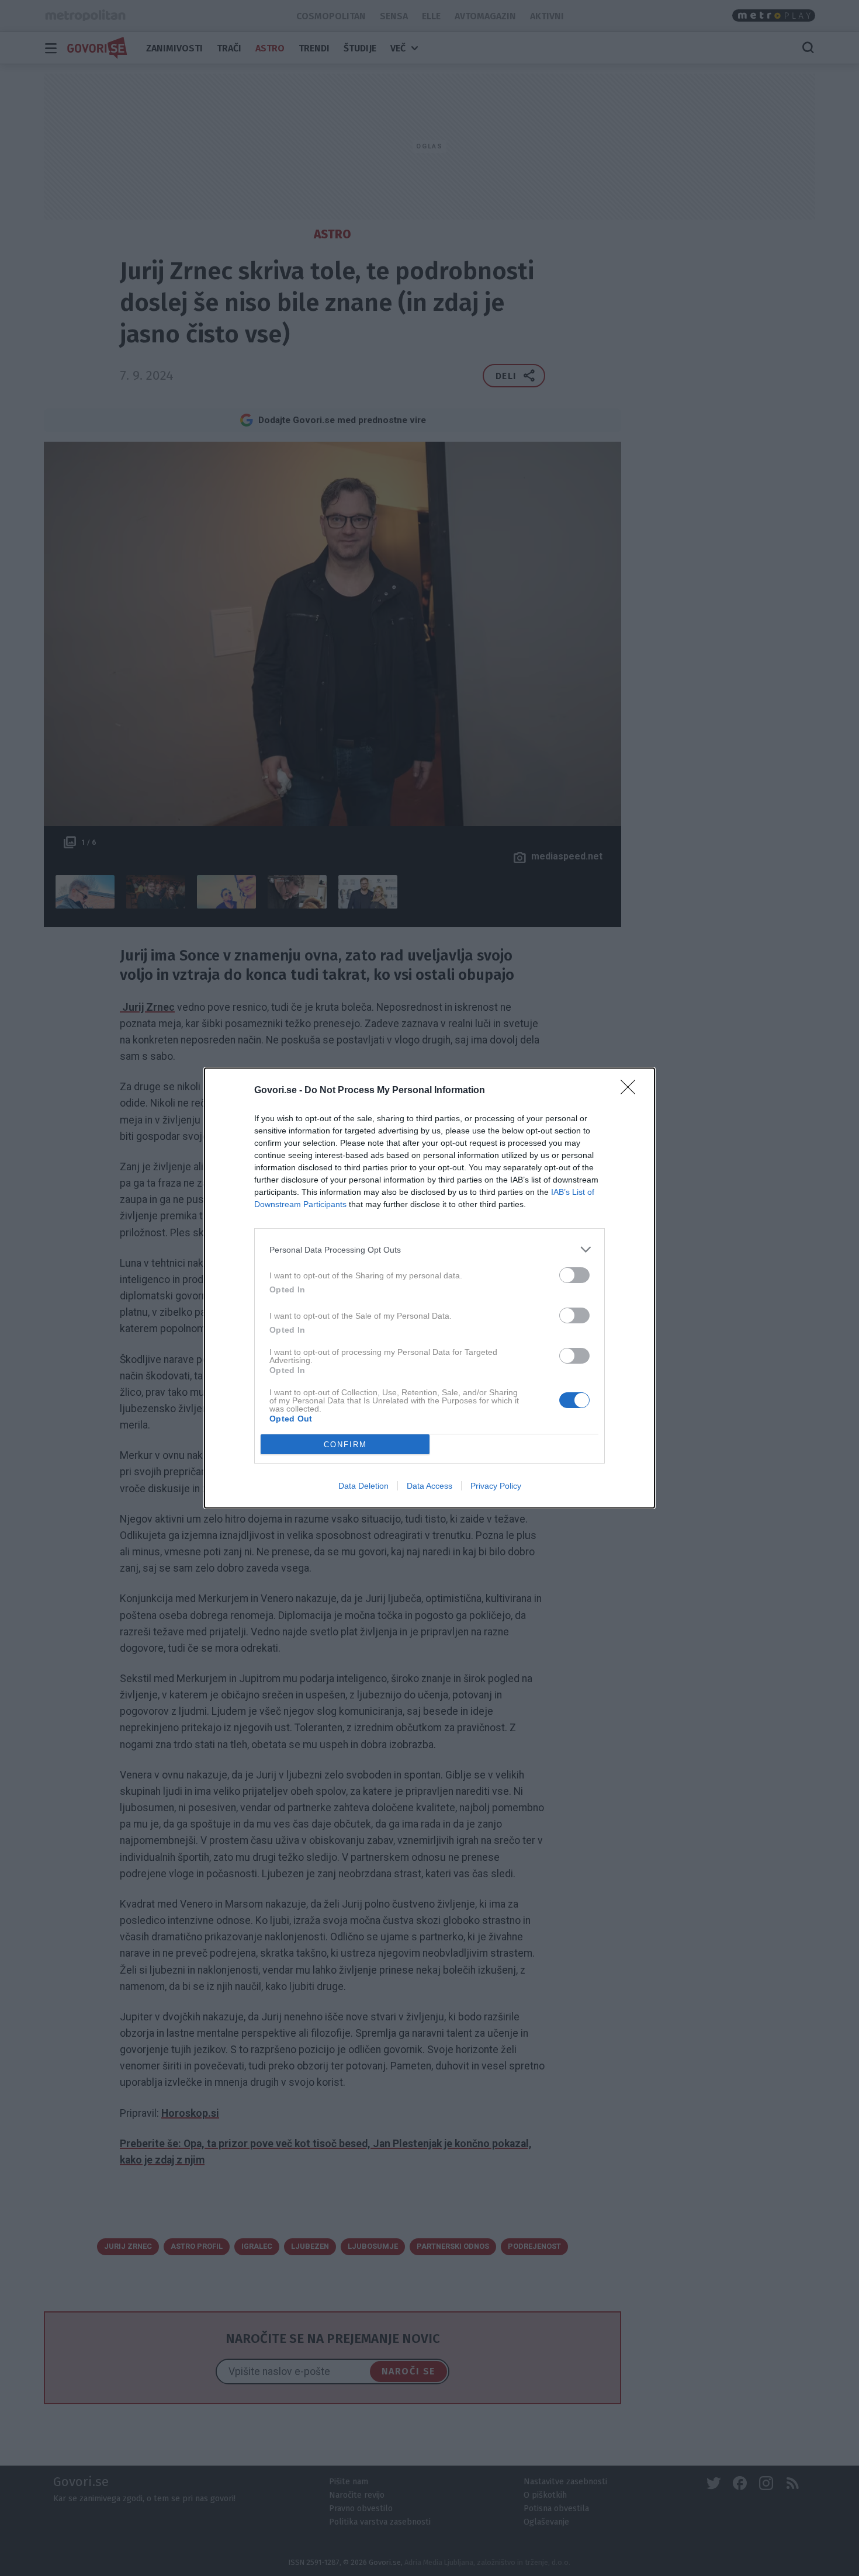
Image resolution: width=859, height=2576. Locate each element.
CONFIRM (345, 1445)
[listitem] (430, 1249)
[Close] (632, 1091)
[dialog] (430, 1288)
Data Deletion (363, 1486)
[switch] (574, 1275)
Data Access (430, 1486)
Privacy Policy (496, 1486)
